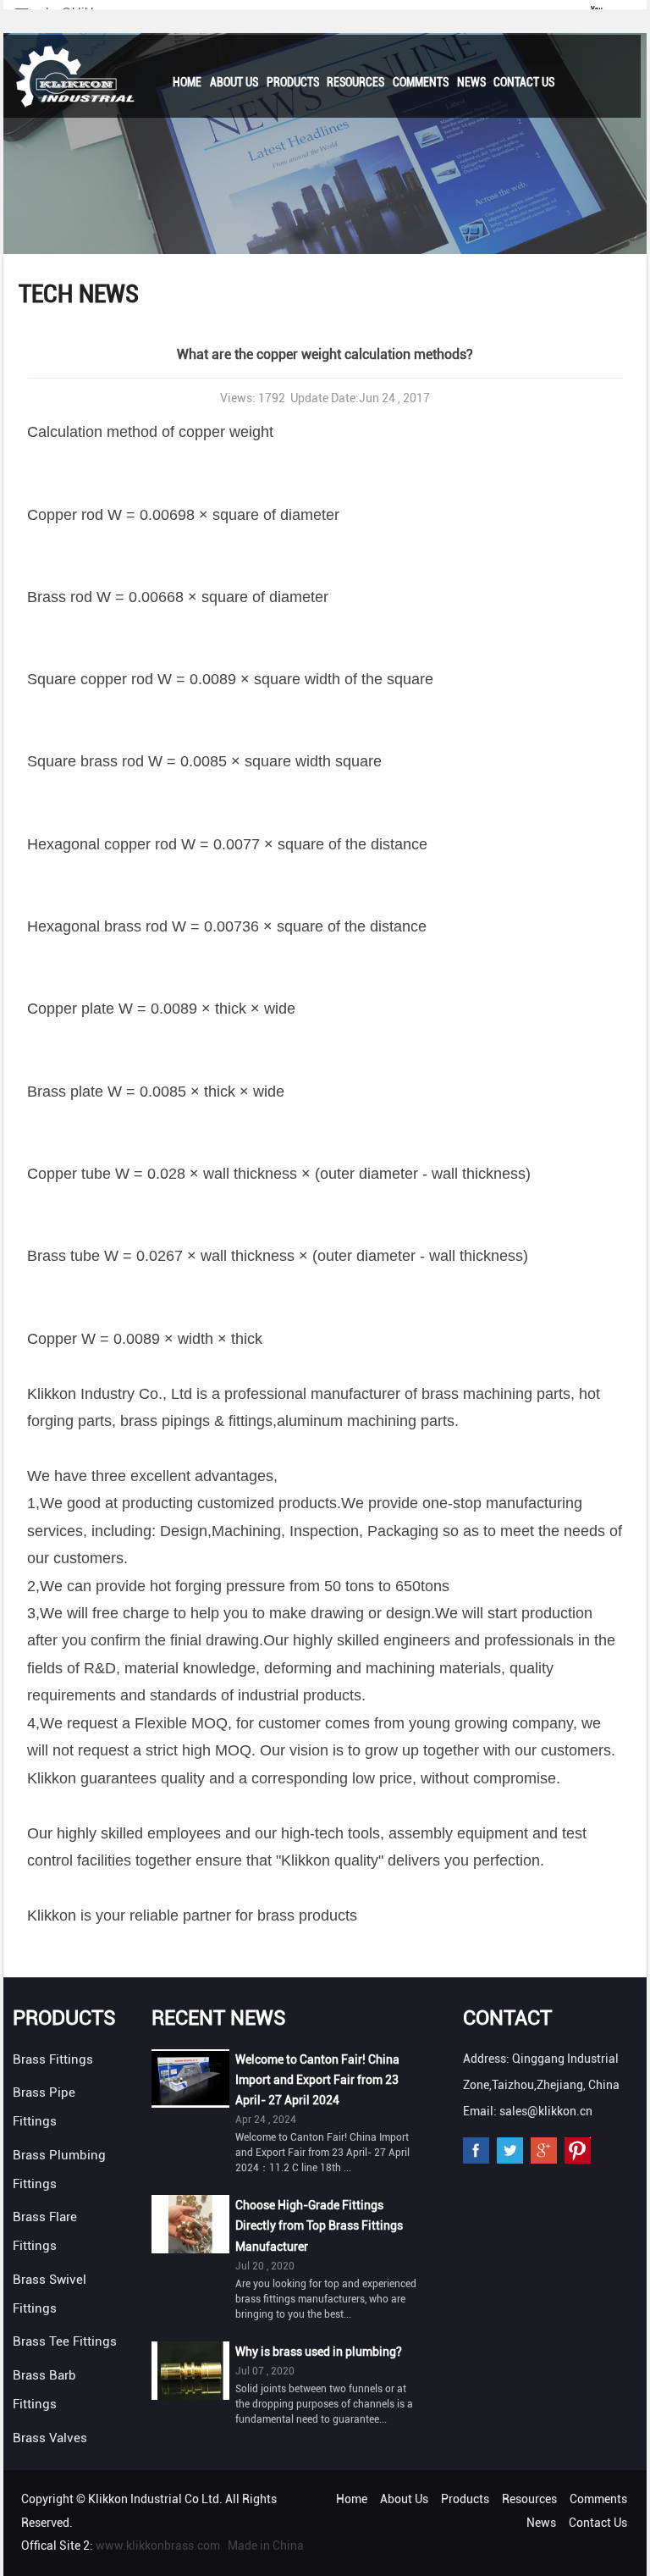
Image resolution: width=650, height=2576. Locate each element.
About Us (234, 82)
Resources (355, 82)
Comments (421, 82)
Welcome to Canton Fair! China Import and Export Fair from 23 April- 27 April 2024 (317, 2080)
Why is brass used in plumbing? (319, 2352)
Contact (507, 2018)
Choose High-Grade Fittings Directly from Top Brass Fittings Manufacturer (319, 2225)
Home (187, 82)
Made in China (266, 2546)
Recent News (219, 2018)
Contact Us (524, 82)
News (471, 82)
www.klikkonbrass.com (158, 2546)
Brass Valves (50, 2438)
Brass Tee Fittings (65, 2341)
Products (293, 82)
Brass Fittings (53, 2059)
